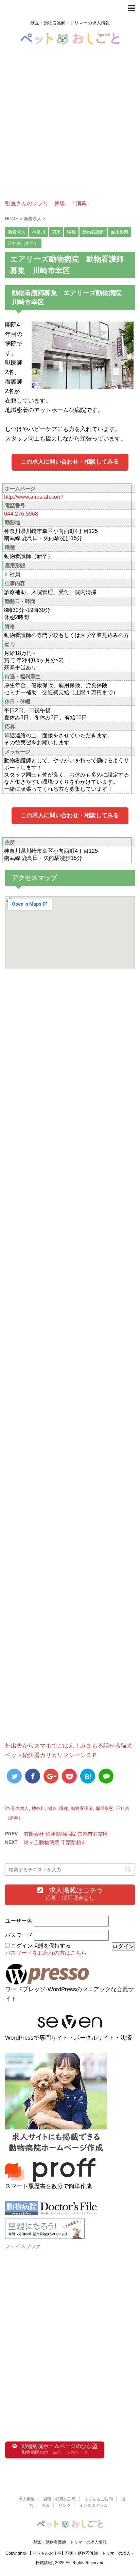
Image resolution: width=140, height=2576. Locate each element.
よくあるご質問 (99, 2499)
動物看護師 (82, 1808)
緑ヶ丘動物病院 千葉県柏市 (55, 1842)
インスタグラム (93, 2506)
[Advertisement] (70, 130)
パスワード (19, 1935)
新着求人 (20, 1808)
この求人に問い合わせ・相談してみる (70, 462)
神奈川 (38, 1808)
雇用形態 (104, 1808)
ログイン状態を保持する (41, 1946)
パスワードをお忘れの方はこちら (46, 1953)
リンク (65, 2506)
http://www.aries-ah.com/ (33, 497)
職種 (64, 1808)
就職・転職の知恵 (59, 2499)
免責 (46, 2506)
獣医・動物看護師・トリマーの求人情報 (70, 2542)
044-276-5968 (21, 514)
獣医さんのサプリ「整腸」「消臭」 (49, 203)
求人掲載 (27, 2499)
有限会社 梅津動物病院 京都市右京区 (66, 1834)
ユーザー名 (19, 1921)
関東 (52, 1808)
